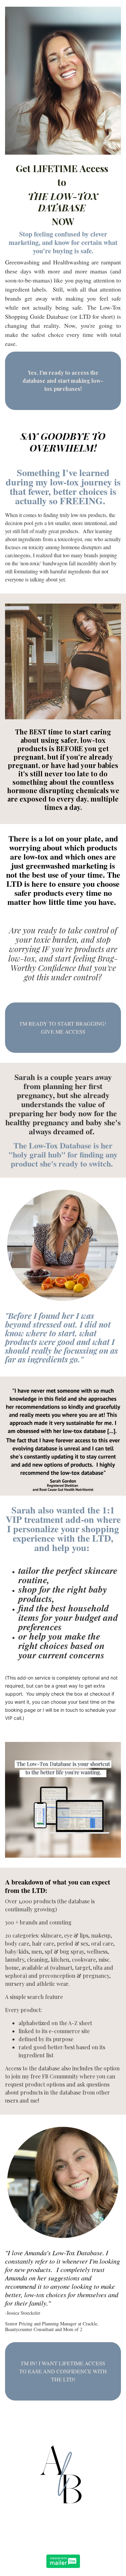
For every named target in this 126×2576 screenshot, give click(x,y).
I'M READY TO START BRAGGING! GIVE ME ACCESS (63, 1027)
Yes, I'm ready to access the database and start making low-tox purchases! (63, 381)
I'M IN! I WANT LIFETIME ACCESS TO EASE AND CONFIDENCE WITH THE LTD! (63, 2371)
